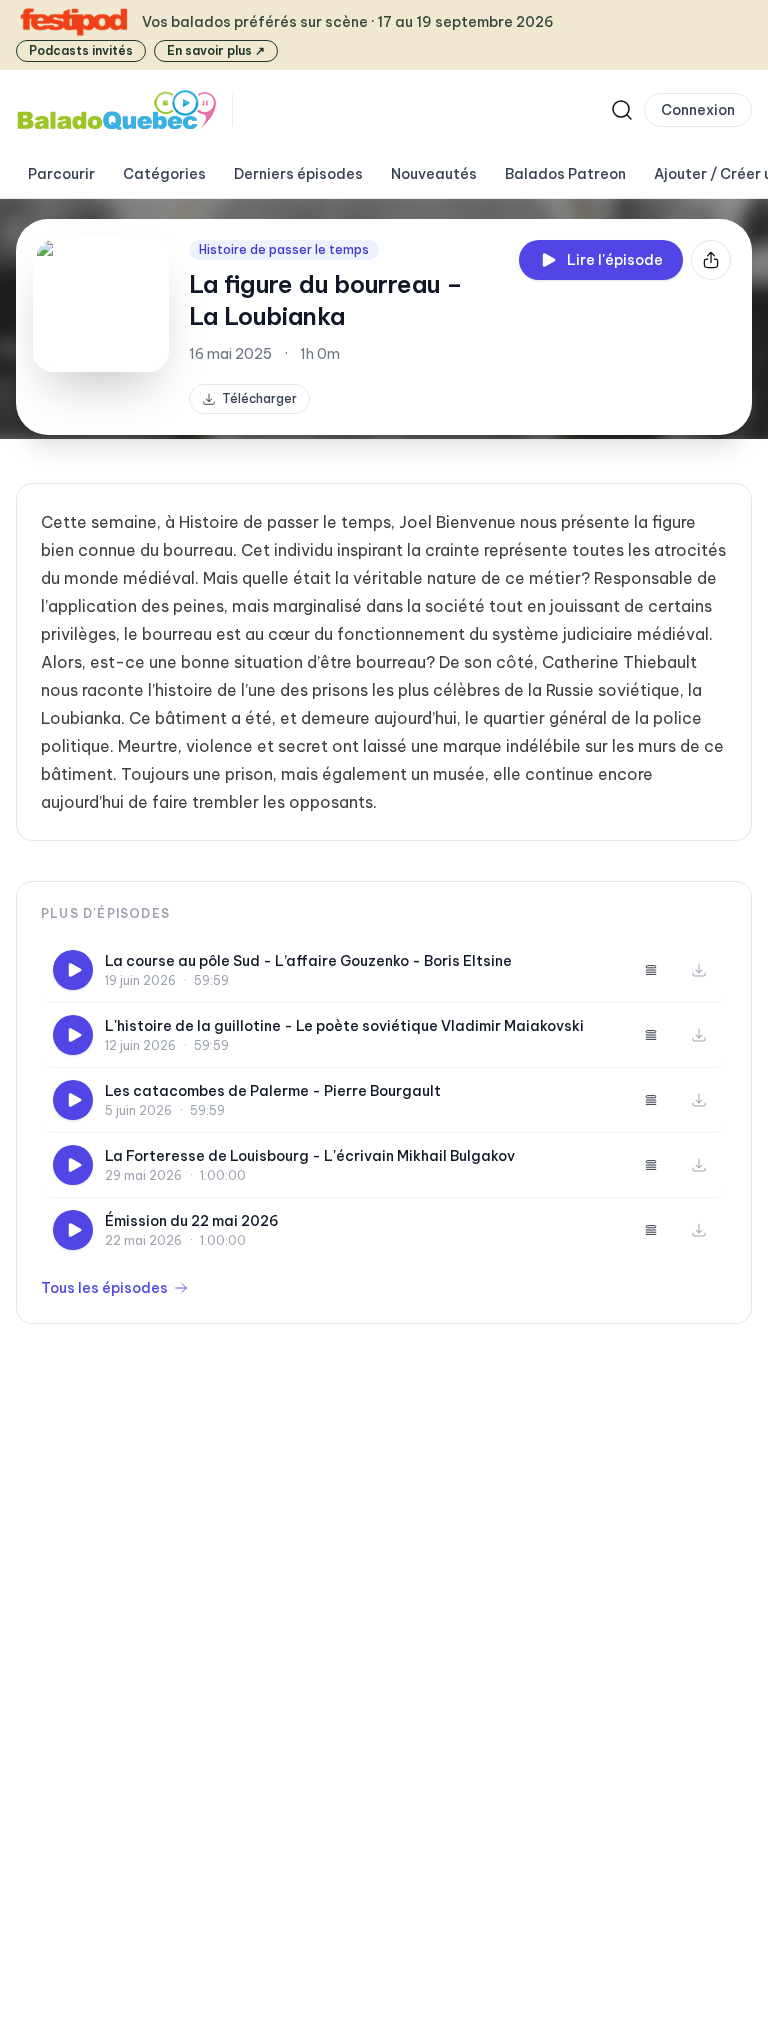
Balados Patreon (565, 174)
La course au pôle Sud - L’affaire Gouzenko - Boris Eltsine (308, 961)
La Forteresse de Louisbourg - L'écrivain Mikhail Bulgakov (310, 1156)
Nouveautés (434, 174)
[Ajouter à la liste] (651, 970)
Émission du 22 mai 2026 (192, 1221)
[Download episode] (699, 970)
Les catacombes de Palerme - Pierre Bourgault (273, 1091)
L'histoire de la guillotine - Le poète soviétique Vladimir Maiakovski (344, 1026)
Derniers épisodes (298, 174)
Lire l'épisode (615, 260)
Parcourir (61, 174)
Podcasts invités (81, 50)
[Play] (73, 970)
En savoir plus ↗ (216, 50)
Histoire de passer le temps (284, 249)
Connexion (698, 110)
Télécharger (259, 398)
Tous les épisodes (104, 1288)
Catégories (164, 174)
